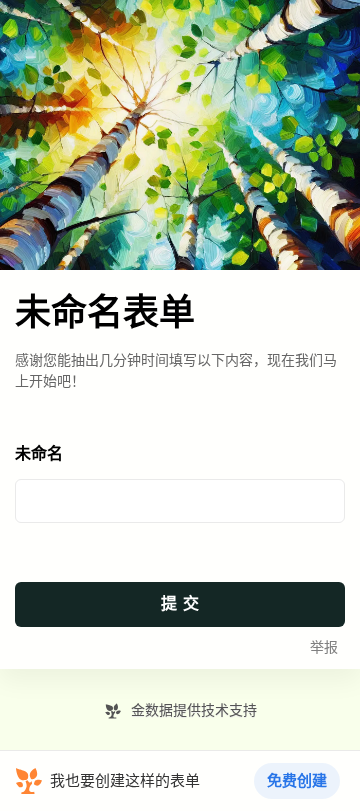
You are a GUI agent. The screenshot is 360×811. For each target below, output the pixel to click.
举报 (324, 647)
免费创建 (297, 781)
